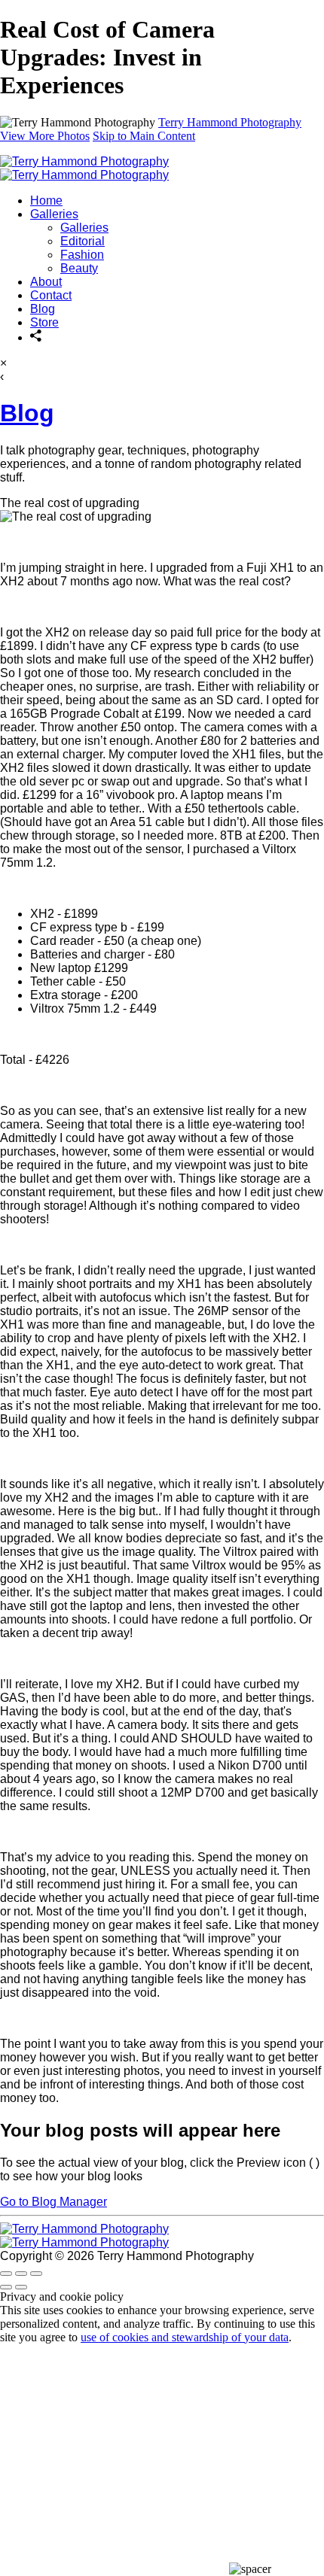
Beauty (79, 268)
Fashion (82, 255)
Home (46, 200)
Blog (43, 309)
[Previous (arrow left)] (6, 2287)
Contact (51, 295)
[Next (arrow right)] (21, 2287)
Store (44, 322)
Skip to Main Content (144, 136)
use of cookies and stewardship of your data (185, 2337)
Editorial (83, 241)
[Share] (36, 337)
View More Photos (45, 136)
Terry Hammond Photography (230, 122)
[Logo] (84, 168)
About (46, 282)
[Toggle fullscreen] (21, 2274)
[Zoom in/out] (36, 2274)
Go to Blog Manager (53, 2202)
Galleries (54, 214)
